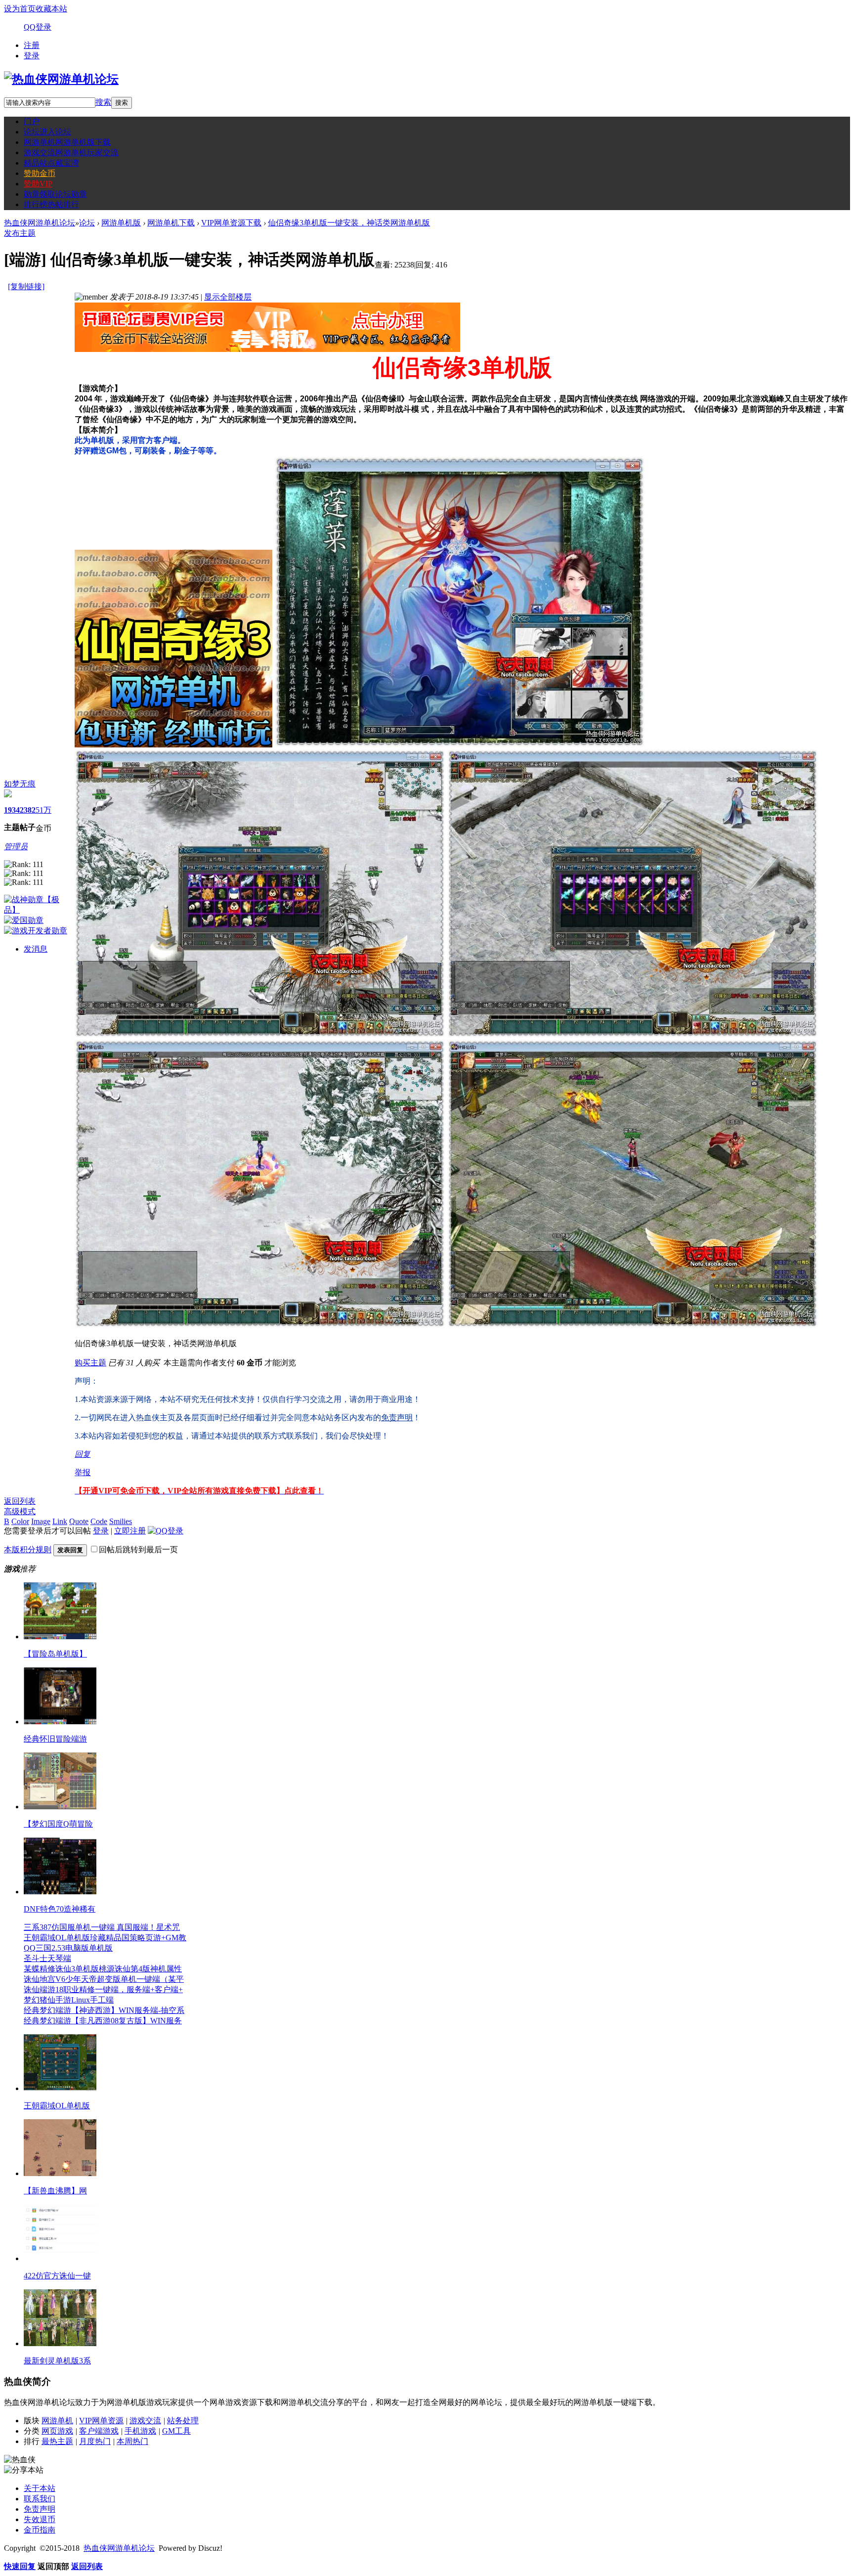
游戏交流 (71, 153)
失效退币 (40, 2519)
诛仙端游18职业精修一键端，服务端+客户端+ (103, 1989)
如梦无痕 (20, 784)
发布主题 (20, 233)
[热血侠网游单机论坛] (61, 79)
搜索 (103, 102)
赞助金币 (40, 173)
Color (20, 1521)
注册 (32, 45)
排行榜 (51, 204)
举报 (83, 1472)
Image (41, 1521)
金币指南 (40, 2530)
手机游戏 (140, 2431)
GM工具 (176, 2431)
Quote (79, 1521)
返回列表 (20, 1501)
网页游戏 (57, 2431)
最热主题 (57, 2441)
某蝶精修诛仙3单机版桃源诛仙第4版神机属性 (103, 1969)
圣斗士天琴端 (47, 1958)
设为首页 (20, 9)
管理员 (16, 847)
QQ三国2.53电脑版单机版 (68, 1948)
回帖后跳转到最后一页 (138, 1550)
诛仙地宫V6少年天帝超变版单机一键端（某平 (104, 1979)
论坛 (47, 132)
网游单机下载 (171, 223)
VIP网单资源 (101, 2421)
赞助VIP (38, 184)
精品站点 (51, 163)
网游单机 (67, 142)
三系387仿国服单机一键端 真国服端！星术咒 (102, 1927)
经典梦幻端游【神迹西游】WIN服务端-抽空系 (104, 2010)
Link (60, 1521)
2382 (28, 810)
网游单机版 (121, 223)
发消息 (36, 949)
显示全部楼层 (228, 297)
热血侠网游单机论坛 (40, 223)
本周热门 (132, 2441)
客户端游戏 (99, 2431)
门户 (32, 121)
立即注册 (130, 1531)
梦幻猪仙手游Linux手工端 (69, 2000)
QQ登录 (38, 27)
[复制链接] (26, 286)
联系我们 (40, 2499)
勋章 (55, 194)
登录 (32, 56)
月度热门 (95, 2441)
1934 (12, 810)
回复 (83, 1454)
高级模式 (20, 1511)
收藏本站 (51, 9)
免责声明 (40, 2509)
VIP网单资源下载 (231, 223)
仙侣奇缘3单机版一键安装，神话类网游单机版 (349, 223)
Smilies (121, 1521)
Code (99, 1521)
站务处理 (183, 2421)
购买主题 (90, 1363)
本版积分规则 (28, 1550)
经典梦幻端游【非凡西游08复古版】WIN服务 (103, 2021)
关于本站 (40, 2488)
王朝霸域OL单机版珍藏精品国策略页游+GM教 (105, 1938)
